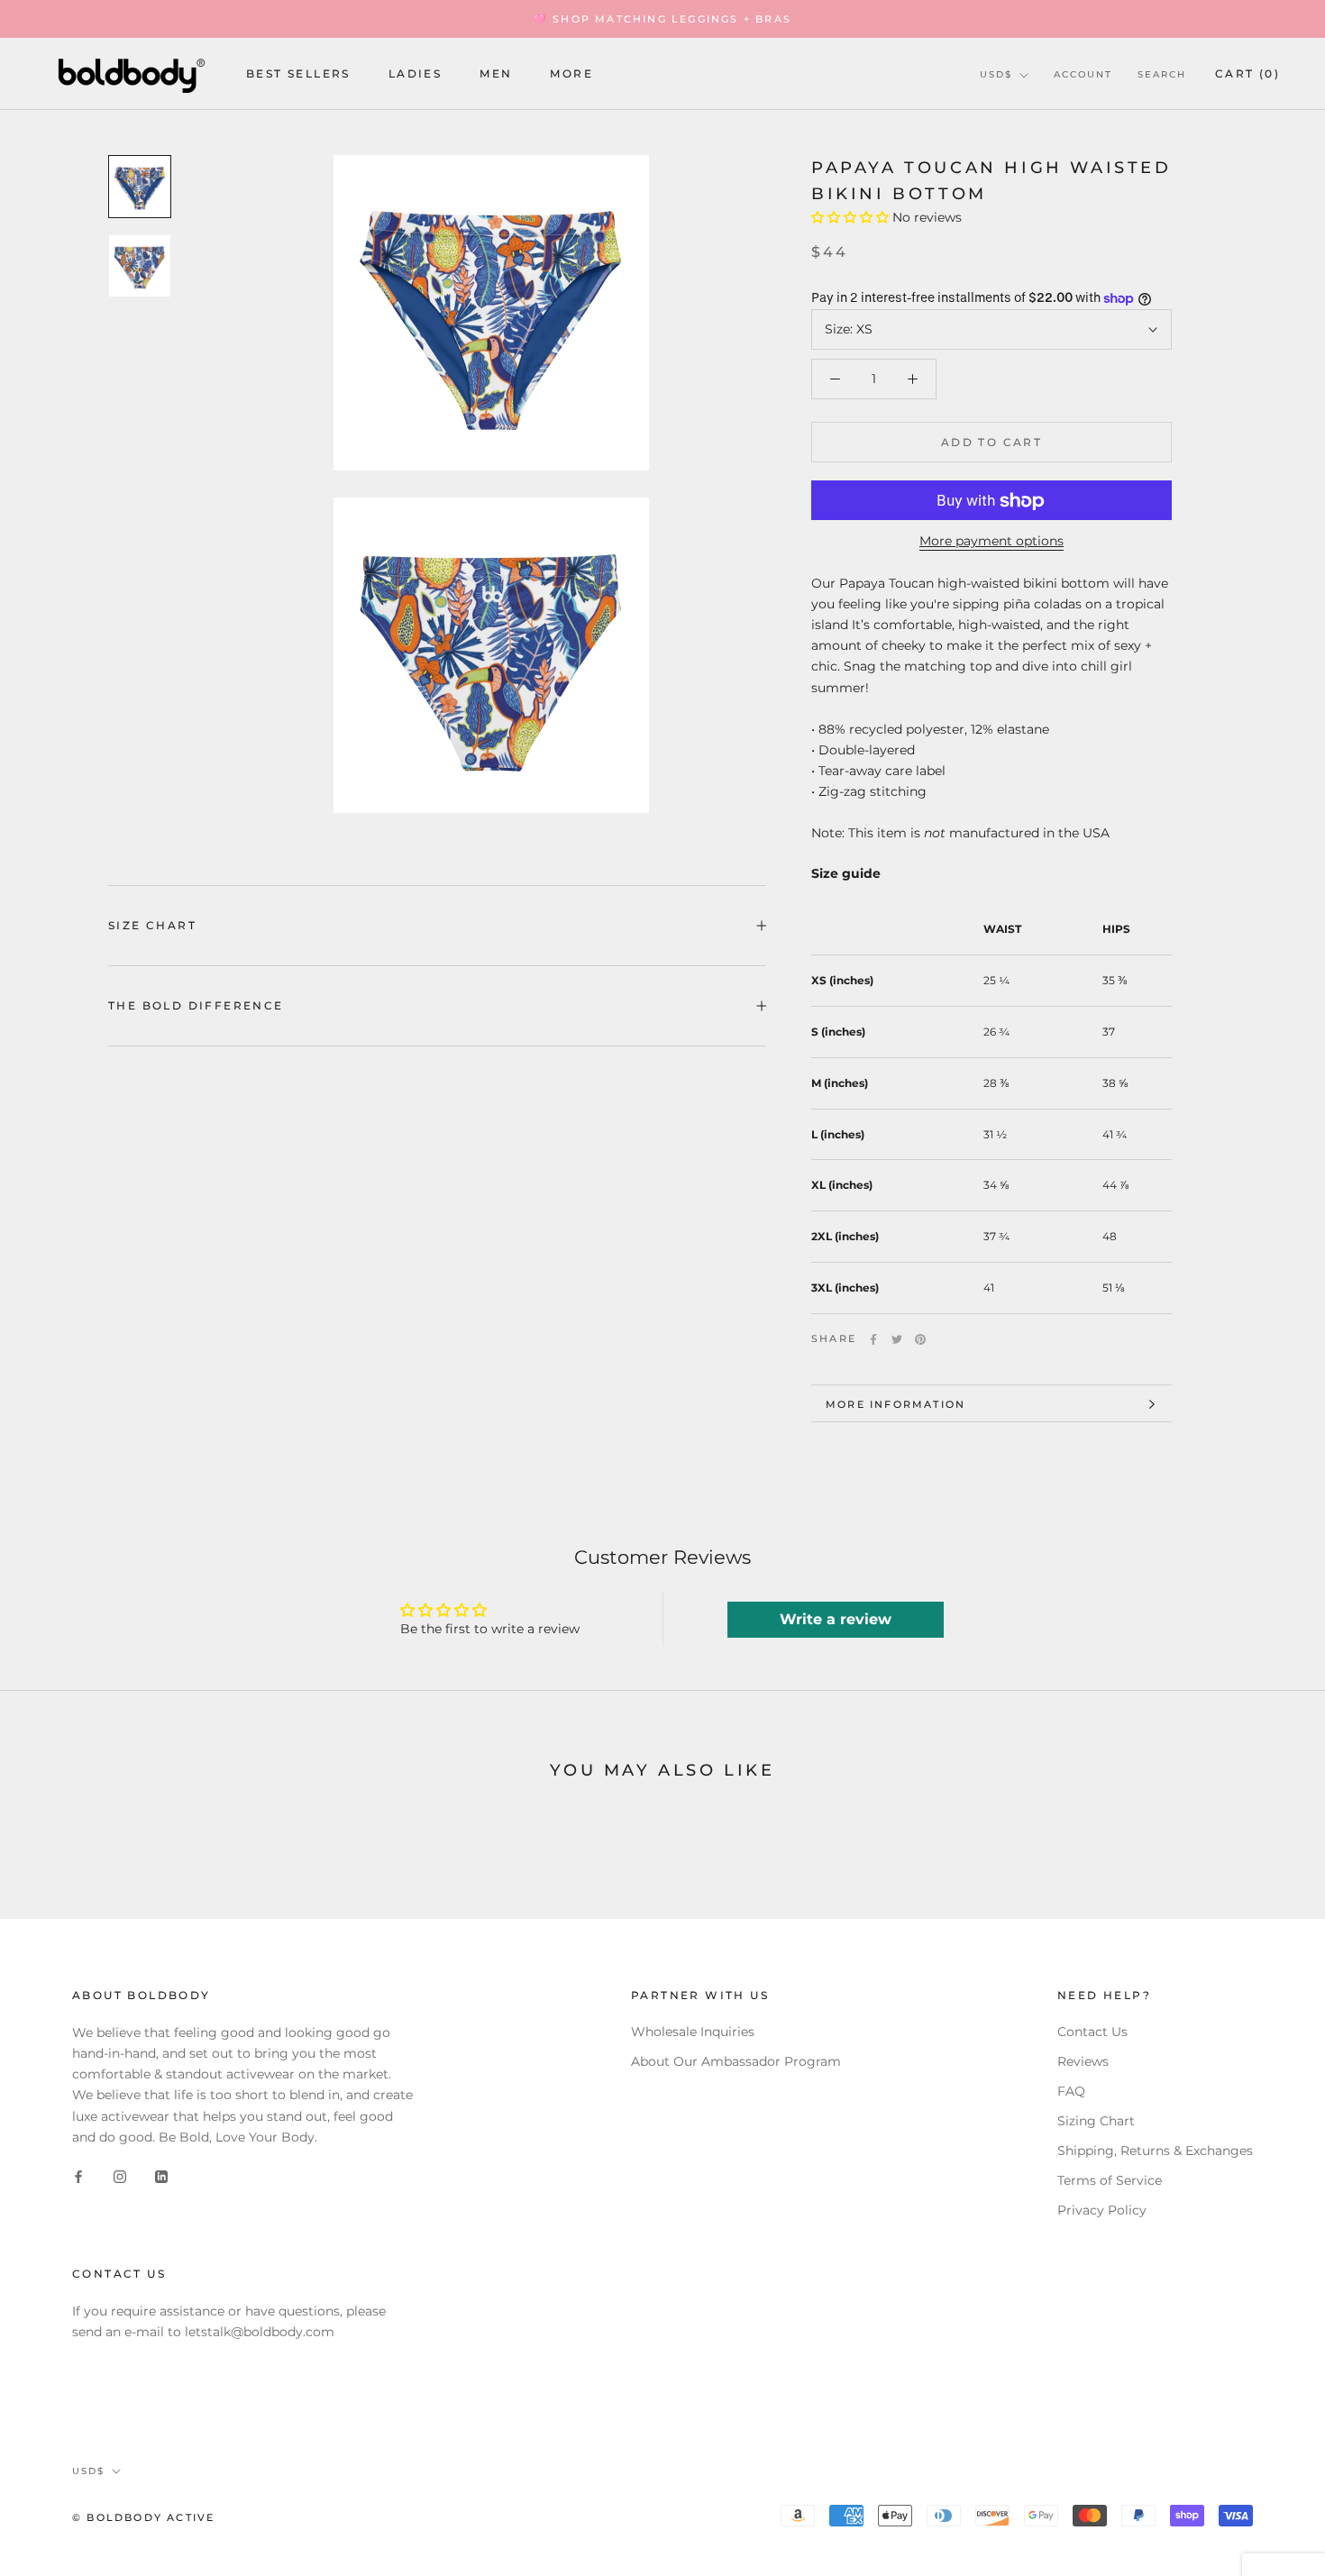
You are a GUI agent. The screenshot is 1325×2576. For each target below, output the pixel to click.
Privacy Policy (1102, 2210)
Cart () (1247, 73)
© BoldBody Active (143, 2517)
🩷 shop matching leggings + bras (662, 19)
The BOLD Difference (196, 1005)
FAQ (1071, 2091)
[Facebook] (873, 1339)
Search (1162, 74)
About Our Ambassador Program (736, 2061)
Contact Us (1092, 2032)
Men (496, 74)
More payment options (991, 542)
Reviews (1083, 2061)
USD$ (996, 74)
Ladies (415, 74)
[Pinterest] (920, 1339)
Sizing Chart (1096, 2121)
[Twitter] (897, 1339)
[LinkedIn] (161, 2176)
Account (1083, 74)
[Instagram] (120, 2176)
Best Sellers (298, 74)
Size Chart (152, 925)
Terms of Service (1110, 2180)
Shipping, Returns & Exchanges (1155, 2151)
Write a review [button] (836, 1619)
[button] (852, 218)
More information (896, 1404)
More (571, 74)
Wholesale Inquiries (693, 2032)
